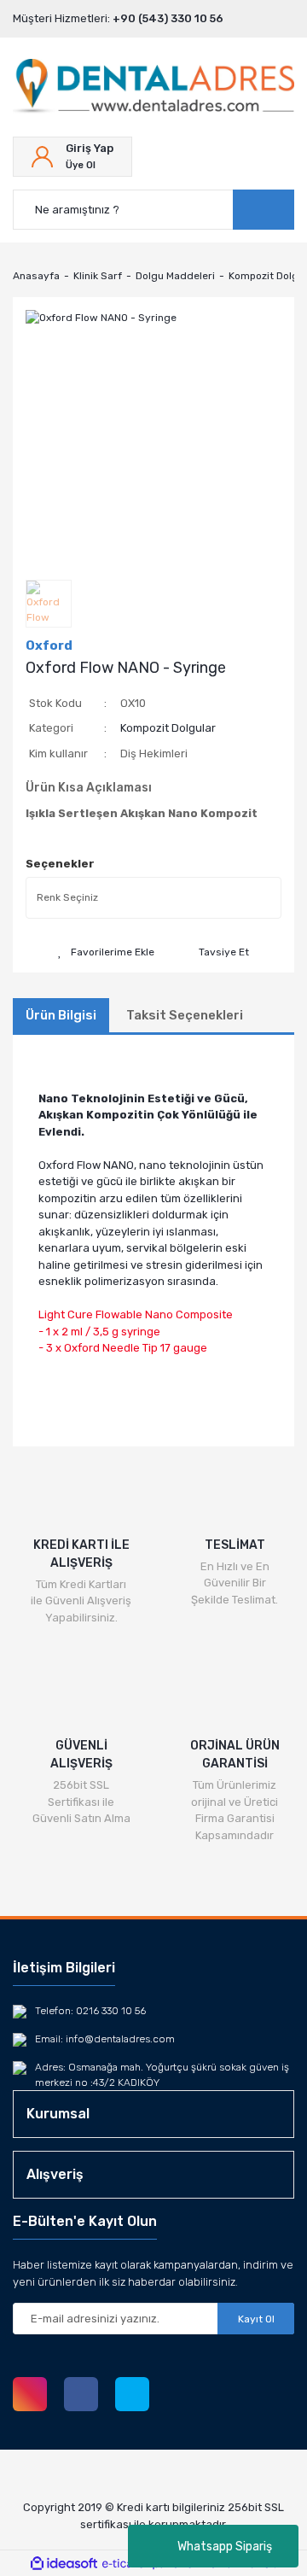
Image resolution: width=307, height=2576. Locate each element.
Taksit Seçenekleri (185, 1015)
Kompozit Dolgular (168, 728)
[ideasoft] (64, 2564)
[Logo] (153, 87)
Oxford (49, 645)
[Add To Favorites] (106, 952)
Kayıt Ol (256, 2319)
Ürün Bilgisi (61, 1015)
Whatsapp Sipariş (225, 2547)
